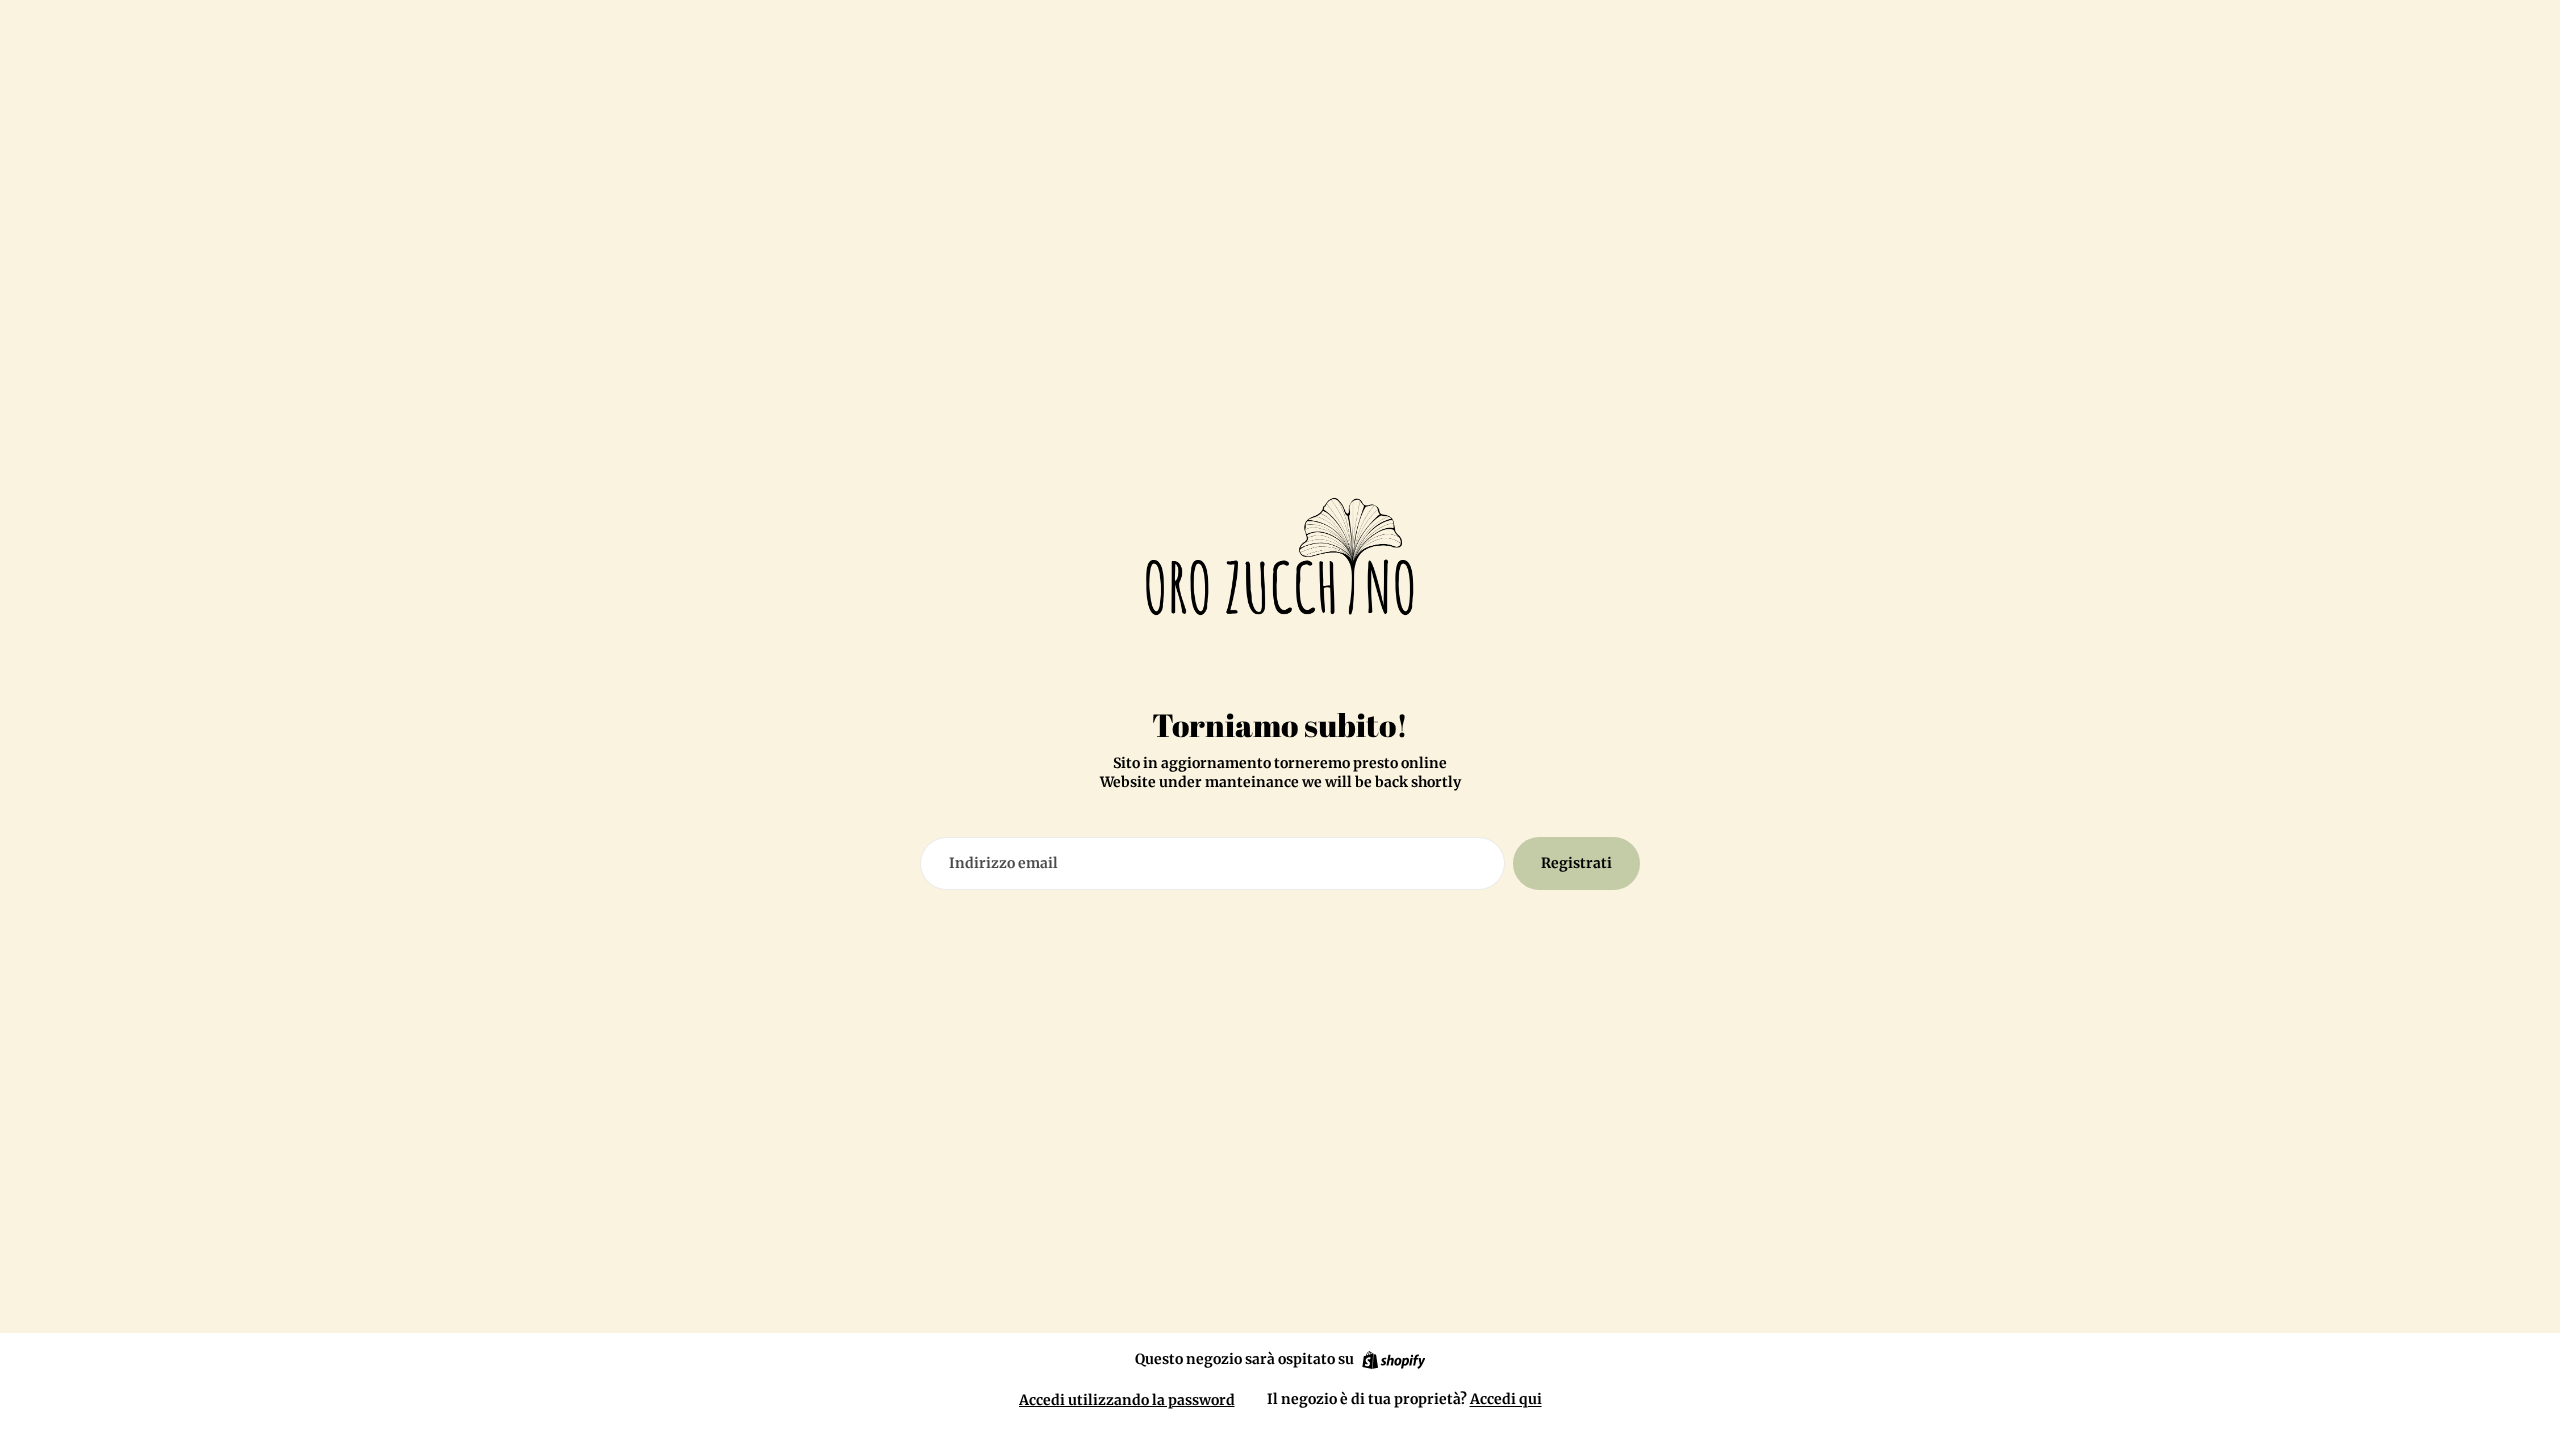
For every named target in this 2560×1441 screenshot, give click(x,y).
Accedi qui (1506, 1399)
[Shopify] (1393, 1360)
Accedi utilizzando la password (1127, 1400)
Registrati (1576, 863)
